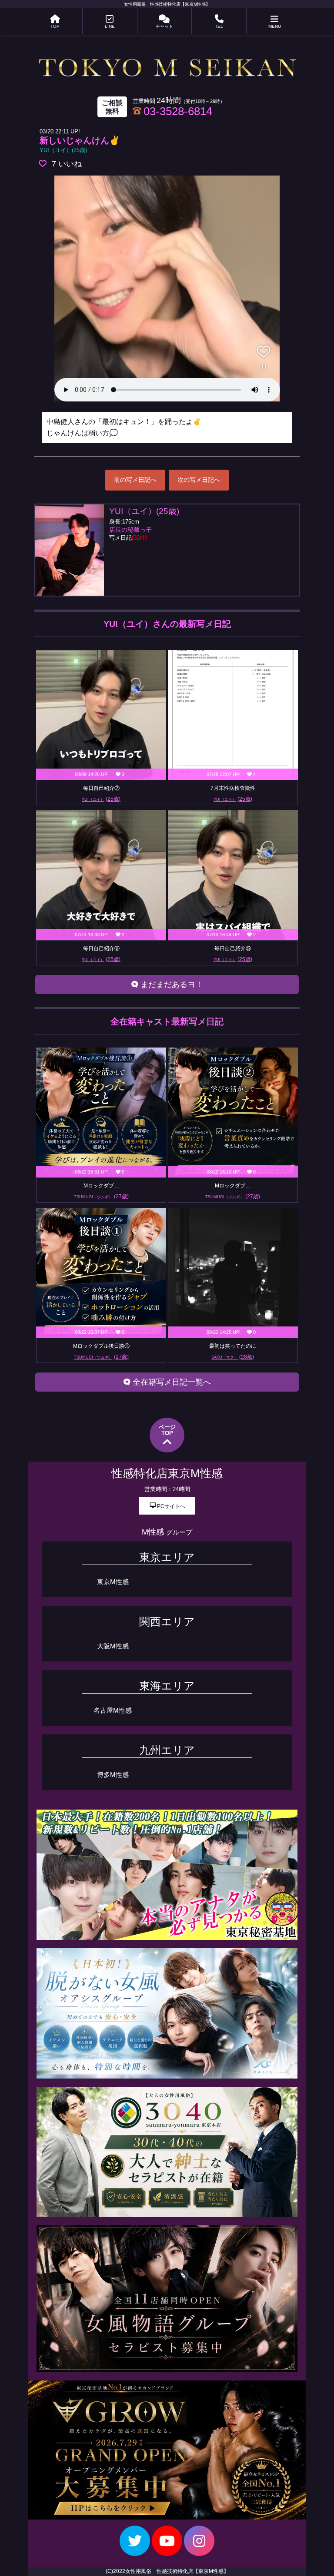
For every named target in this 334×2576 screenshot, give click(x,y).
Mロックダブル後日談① (101, 1346)
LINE (110, 26)
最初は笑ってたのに (233, 1346)
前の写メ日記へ (135, 480)
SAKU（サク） (233, 1357)
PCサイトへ (167, 1506)
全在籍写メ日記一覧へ (171, 1382)
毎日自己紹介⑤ (233, 948)
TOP (55, 26)
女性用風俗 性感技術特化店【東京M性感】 (167, 4)
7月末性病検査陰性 (233, 788)
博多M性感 (113, 1775)
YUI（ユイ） (101, 799)
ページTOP (167, 1430)
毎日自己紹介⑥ (101, 948)
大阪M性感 (113, 1646)
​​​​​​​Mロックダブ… (101, 1186)
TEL (219, 26)
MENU (275, 26)
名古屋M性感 (113, 1710)
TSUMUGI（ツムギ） (101, 1197)
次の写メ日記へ (199, 480)
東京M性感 (113, 1582)
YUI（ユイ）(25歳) (63, 150)
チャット (164, 26)
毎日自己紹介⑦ (101, 788)
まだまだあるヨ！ (171, 985)
